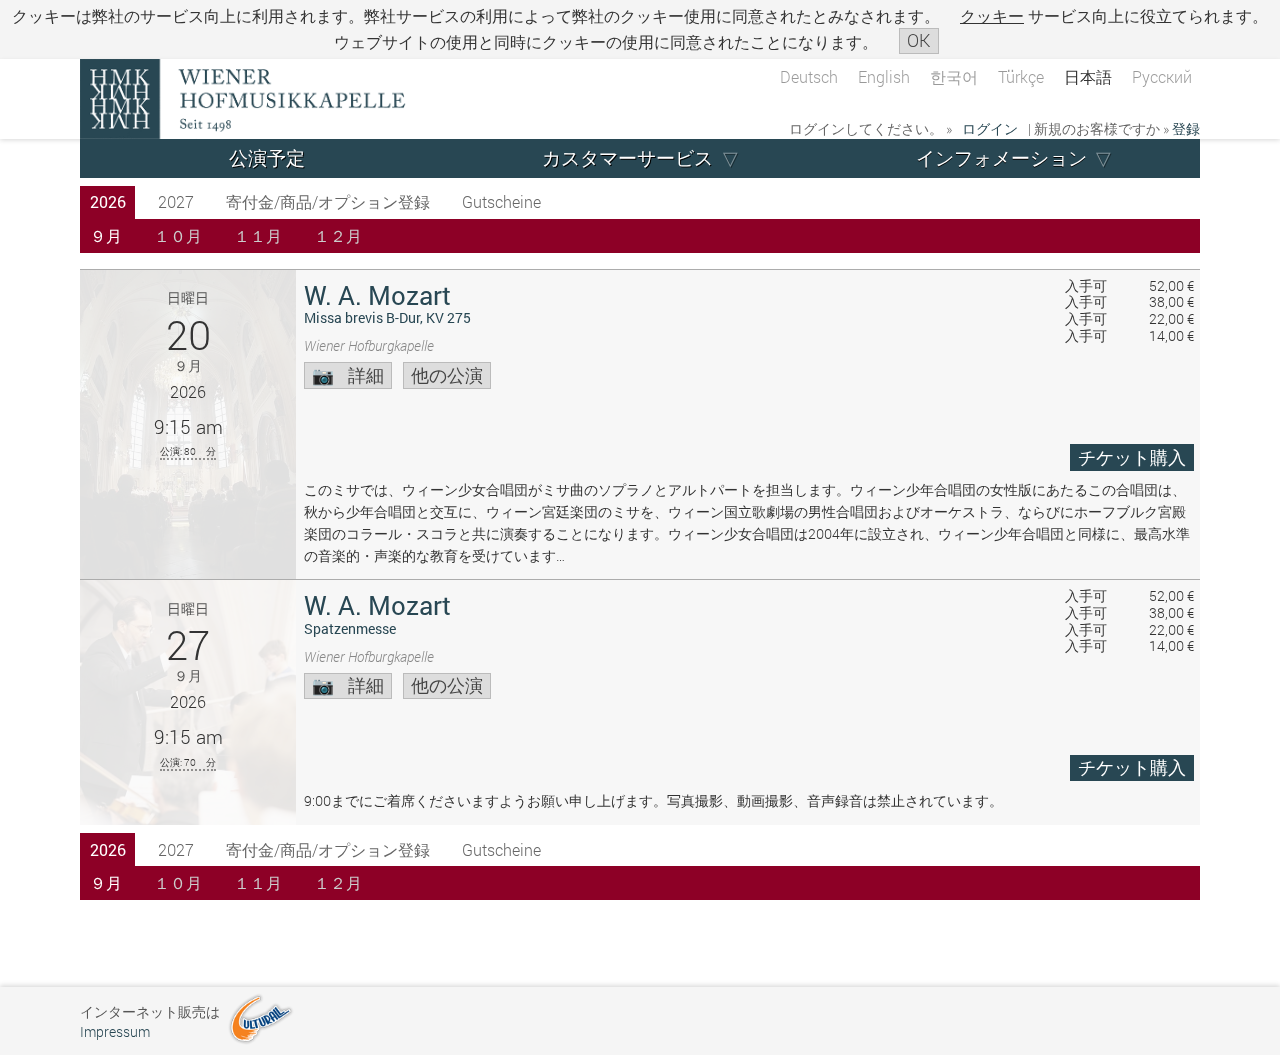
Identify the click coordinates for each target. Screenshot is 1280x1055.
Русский (1162, 76)
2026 (108, 201)
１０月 (178, 235)
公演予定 (267, 157)
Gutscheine (501, 201)
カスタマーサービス (627, 157)
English (884, 76)
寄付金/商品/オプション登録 (328, 201)
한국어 (954, 76)
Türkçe (1021, 76)
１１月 (258, 235)
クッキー (992, 15)
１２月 (338, 235)
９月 (106, 235)
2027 (176, 201)
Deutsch (809, 76)
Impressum (115, 1031)
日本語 (1088, 76)
